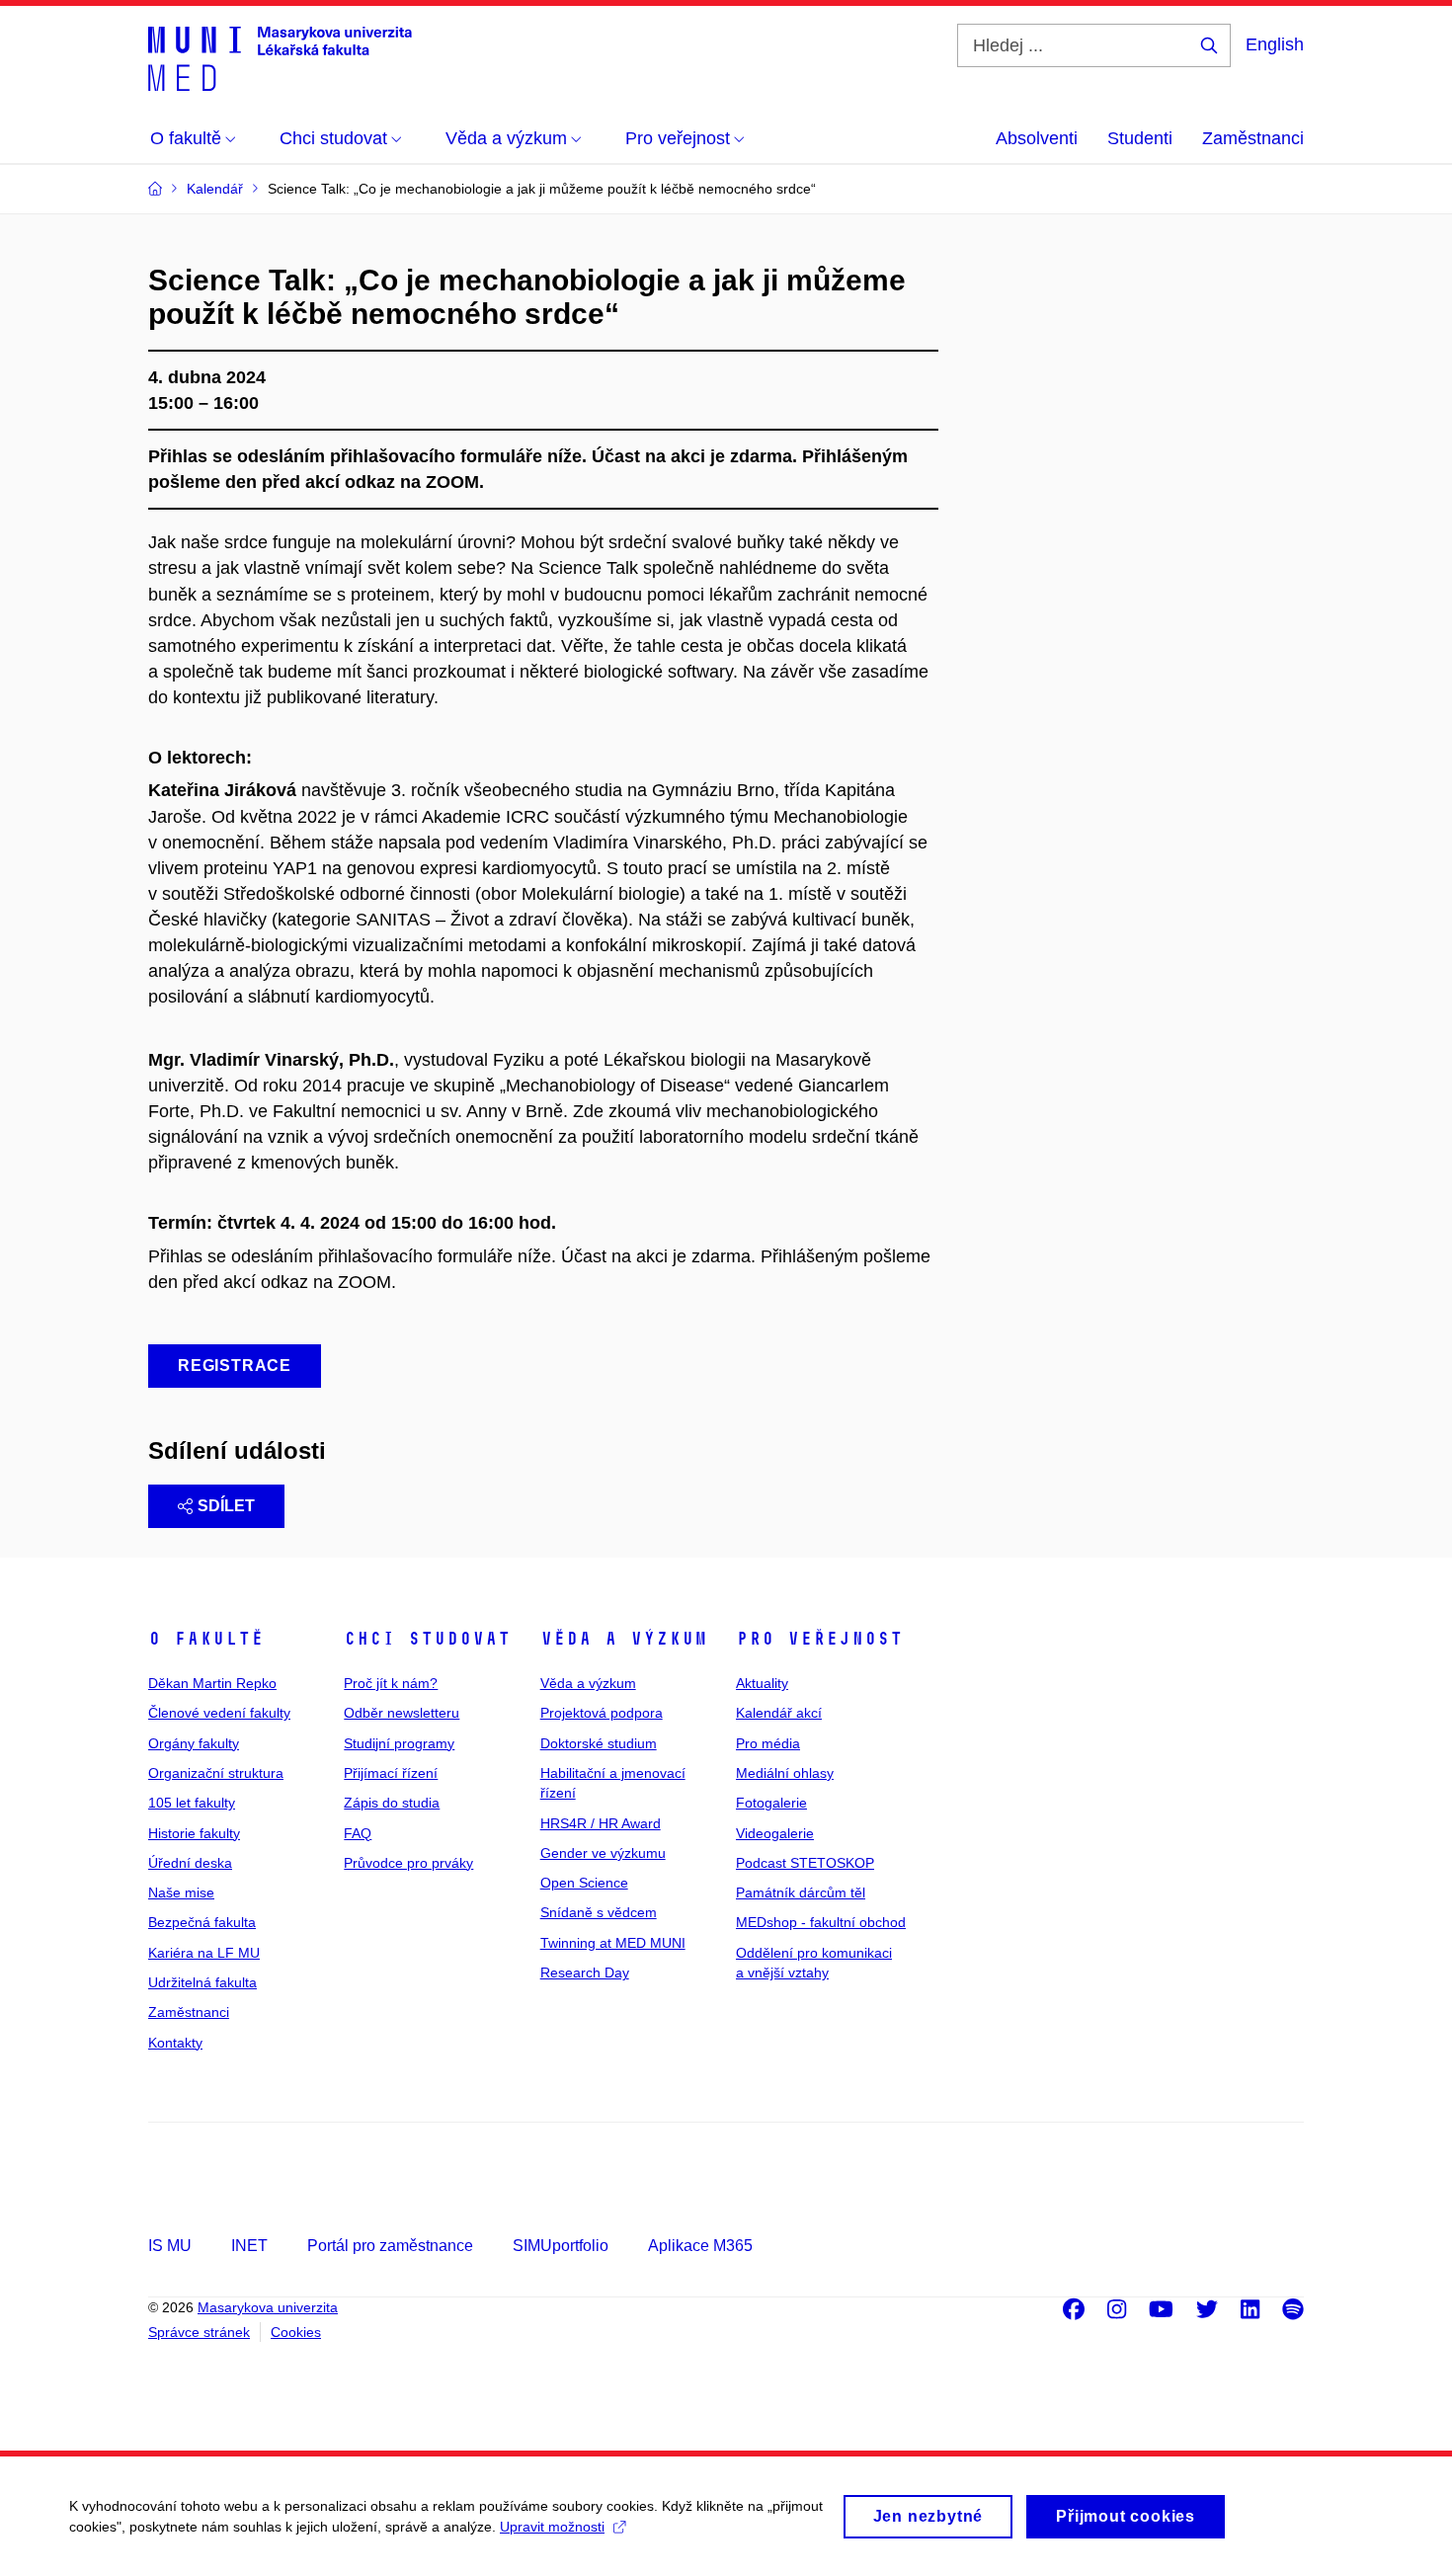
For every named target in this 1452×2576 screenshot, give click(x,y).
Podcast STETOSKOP (805, 1863)
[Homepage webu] (280, 57)
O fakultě (206, 1639)
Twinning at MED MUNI (613, 1943)
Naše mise (181, 1892)
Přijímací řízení (391, 1773)
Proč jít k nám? (391, 1683)
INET (249, 2246)
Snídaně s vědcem (599, 1912)
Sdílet (226, 1506)
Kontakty (175, 2043)
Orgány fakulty (194, 1743)
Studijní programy (399, 1743)
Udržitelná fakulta (202, 1982)
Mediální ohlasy (785, 1773)
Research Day (585, 1972)
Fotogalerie (771, 1803)
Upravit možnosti (552, 2527)
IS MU (170, 2246)
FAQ (358, 1833)
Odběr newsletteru (402, 1713)
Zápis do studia (392, 1803)
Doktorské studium (599, 1743)
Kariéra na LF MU (204, 1953)
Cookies (296, 2332)
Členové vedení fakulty (219, 1713)
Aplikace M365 (700, 2246)
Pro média (768, 1743)
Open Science (584, 1883)
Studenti (1140, 138)
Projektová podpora (602, 1713)
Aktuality (762, 1683)
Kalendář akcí (779, 1713)
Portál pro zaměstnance (390, 2246)
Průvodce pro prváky (408, 1863)
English (1275, 44)
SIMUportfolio (561, 2246)
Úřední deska (190, 1863)
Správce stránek (199, 2332)
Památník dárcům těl (801, 1892)
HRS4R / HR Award (601, 1823)
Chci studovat (427, 1639)
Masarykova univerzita (268, 2307)
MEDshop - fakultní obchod (821, 1922)
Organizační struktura (216, 1773)
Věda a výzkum (624, 1639)
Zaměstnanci (1253, 138)
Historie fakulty (194, 1833)
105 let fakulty (192, 1803)
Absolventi (1037, 138)
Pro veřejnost (819, 1639)
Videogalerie (775, 1833)
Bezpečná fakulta (202, 1922)
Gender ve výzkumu (603, 1853)
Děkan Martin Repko (212, 1683)
